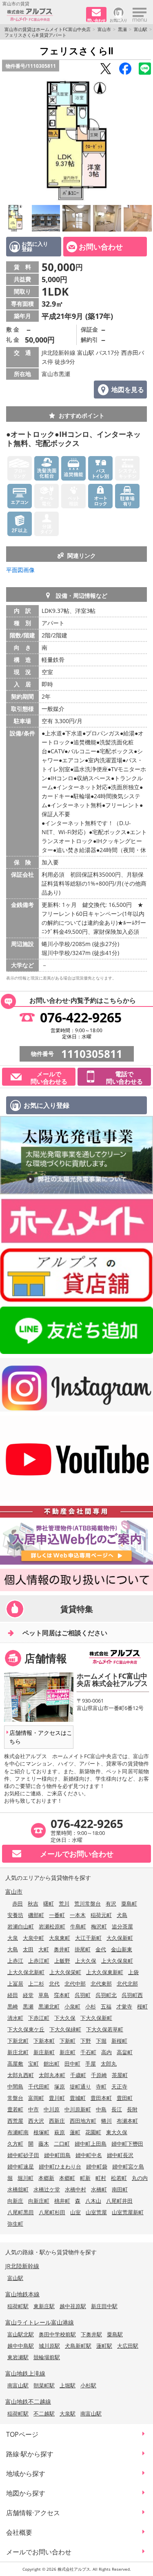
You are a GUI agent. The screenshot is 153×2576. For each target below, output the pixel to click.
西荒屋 (15, 2121)
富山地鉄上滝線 (25, 2373)
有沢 (111, 1904)
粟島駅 (115, 2334)
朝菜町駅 (44, 2385)
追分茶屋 (122, 1926)
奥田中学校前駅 (57, 2334)
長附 (132, 2109)
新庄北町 (18, 2052)
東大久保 (117, 2132)
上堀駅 (68, 2385)
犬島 (122, 1915)
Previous (8, 140)
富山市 (104, 29)
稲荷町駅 (18, 2306)
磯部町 (36, 1915)
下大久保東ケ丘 (26, 2029)
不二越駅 (44, 2413)
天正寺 (119, 2086)
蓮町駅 (104, 2346)
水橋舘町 (18, 2189)
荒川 (64, 1904)
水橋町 (99, 2189)
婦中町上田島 (91, 2144)
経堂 (28, 1995)
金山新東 (122, 1949)
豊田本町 (101, 2098)
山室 (75, 2212)
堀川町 (25, 2178)
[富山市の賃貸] (43, 15)
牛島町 (78, 1926)
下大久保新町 (96, 2018)
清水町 (15, 2018)
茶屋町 (120, 2075)
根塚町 (41, 2132)
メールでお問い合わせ (39, 2552)
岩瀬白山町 (21, 1926)
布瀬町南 (18, 2132)
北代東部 (101, 1984)
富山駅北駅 (21, 2334)
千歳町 (78, 2075)
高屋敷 (15, 2064)
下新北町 (18, 2041)
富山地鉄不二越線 (28, 2401)
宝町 (33, 2064)
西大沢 (36, 2121)
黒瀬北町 (49, 2006)
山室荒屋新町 (128, 2212)
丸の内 (140, 2178)
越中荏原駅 (73, 2306)
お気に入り (119, 20)
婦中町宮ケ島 (128, 2166)
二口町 (62, 2144)
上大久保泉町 (117, 1961)
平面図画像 (20, 570)
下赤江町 (39, 2018)
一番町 (57, 1915)
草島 (44, 1995)
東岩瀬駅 (18, 2357)
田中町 (72, 2064)
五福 (106, 2006)
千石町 (88, 2052)
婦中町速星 (21, 2166)
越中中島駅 (21, 2346)
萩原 (60, 2132)
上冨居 (15, 1984)
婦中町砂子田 (23, 2155)
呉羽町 (83, 1995)
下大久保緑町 (65, 2029)
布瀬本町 (127, 2121)
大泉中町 (33, 1938)
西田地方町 (83, 2121)
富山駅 (141, 29)
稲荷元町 (101, 1915)
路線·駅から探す (30, 2454)
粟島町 (129, 1904)
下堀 (101, 2041)
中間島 (15, 2086)
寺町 (101, 2086)
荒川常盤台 (88, 1904)
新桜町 (119, 2041)
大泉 (13, 1938)
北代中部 (75, 1984)
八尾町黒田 (21, 2212)
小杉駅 (88, 2385)
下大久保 (65, 2018)
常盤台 (15, 2098)
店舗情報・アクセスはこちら (41, 1737)
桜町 (142, 2006)
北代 (54, 1984)
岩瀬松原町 (52, 1926)
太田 (28, 1949)
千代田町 (39, 2086)
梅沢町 (99, 1926)
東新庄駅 (44, 2306)
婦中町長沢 (120, 2155)
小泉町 (72, 2006)
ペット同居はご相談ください (65, 1633)
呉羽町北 (106, 1995)
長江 (117, 2109)
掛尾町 (83, 1949)
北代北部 (127, 1984)
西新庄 (57, 2121)
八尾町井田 (119, 2201)
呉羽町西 (132, 1995)
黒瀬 (122, 29)
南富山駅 (18, 2385)
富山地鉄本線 (22, 2294)
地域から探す (26, 2474)
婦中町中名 (89, 2155)
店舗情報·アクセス (33, 2513)
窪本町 (62, 1995)
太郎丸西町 (21, 2075)
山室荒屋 (96, 2212)
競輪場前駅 (47, 2357)
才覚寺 (124, 2006)
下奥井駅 (91, 2334)
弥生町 (15, 2224)
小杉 (91, 2006)
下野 (86, 2041)
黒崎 (13, 2006)
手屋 (91, 2064)
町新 (85, 2178)
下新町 (68, 2041)
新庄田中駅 (104, 2306)
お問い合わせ (101, 247)
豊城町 (78, 2098)
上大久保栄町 (65, 1972)
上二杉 (36, 1984)
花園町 (93, 2132)
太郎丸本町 (52, 2075)
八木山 (93, 2201)
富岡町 (36, 2098)
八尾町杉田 (52, 2212)
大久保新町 (120, 1938)
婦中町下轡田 (127, 2144)
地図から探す (26, 2493)
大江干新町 (88, 1938)
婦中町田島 (57, 2155)
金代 (101, 1949)
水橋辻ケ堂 (47, 2189)
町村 (101, 2178)
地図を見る (128, 390)
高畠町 (125, 2052)
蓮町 (75, 2132)
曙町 (49, 1904)
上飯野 (62, 1961)
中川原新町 (78, 2109)
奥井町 (62, 1949)
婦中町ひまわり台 (60, 2166)
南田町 (120, 2189)
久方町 (15, 2144)
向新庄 (15, 2201)
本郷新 (46, 2178)
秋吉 (33, 1904)
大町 (44, 1949)
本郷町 (67, 2178)
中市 (33, 2109)
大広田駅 (128, 2346)
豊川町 (57, 2098)
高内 (106, 2052)
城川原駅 (49, 2346)
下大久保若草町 (105, 2029)
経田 (13, 1995)
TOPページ (22, 2434)
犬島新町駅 (78, 2346)
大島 (13, 1949)
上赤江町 (39, 1961)
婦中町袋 (97, 2166)
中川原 (52, 2109)
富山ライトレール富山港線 (40, 2322)
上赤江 (15, 1961)
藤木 (44, 2144)
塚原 (60, 2086)
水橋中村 (75, 2189)
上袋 (133, 1972)
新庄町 (68, 2052)
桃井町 (62, 2201)
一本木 (78, 1915)
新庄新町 (44, 2052)
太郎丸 (109, 2064)
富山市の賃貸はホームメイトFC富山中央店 (48, 29)
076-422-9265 (81, 1017)
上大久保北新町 (26, 1972)
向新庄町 (39, 2201)
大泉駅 (68, 2413)
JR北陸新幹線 (22, 2266)
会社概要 (19, 2532)
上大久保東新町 (105, 1972)
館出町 (52, 2064)
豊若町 (15, 2109)
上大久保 (86, 1961)
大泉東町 (60, 1938)
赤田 (18, 1904)
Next (145, 140)
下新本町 (44, 2041)
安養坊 (15, 1915)
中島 (101, 2109)
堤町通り (80, 2086)
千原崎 (99, 2075)
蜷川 (106, 2121)
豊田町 (125, 2098)
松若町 (119, 2178)
